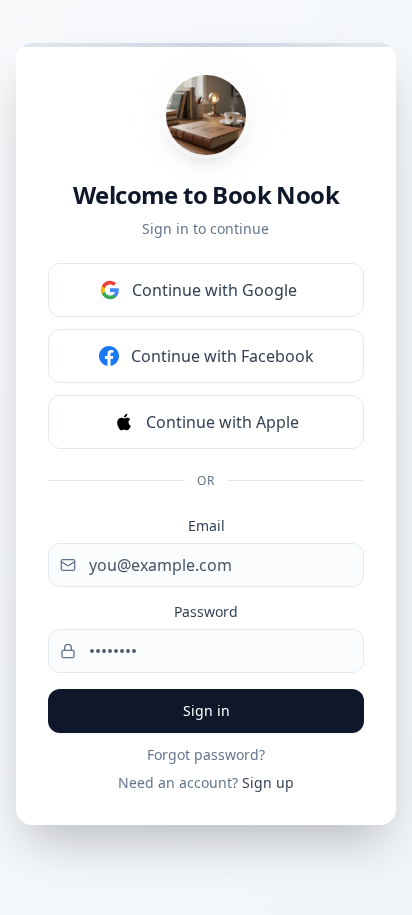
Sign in (206, 710)
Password (206, 611)
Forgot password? (206, 754)
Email (206, 525)
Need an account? (206, 782)
